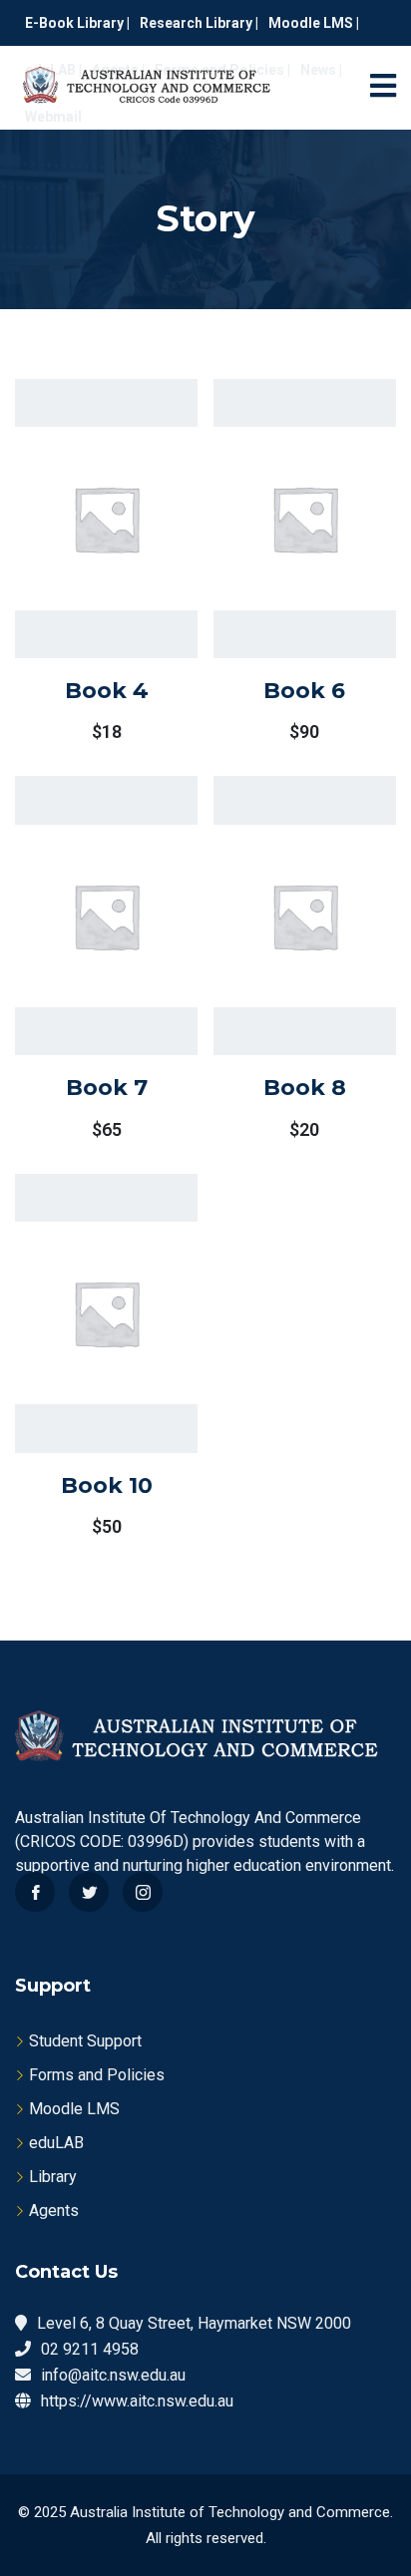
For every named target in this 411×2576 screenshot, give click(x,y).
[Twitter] (89, 1892)
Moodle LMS (311, 23)
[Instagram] (143, 1892)
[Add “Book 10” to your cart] (80, 1359)
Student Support (85, 2041)
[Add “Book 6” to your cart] (278, 564)
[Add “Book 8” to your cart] (278, 962)
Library (53, 2177)
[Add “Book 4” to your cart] (80, 564)
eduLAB (56, 2143)
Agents (54, 2210)
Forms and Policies (97, 2075)
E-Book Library (74, 23)
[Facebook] (35, 1892)
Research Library (198, 23)
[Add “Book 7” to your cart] (80, 962)
